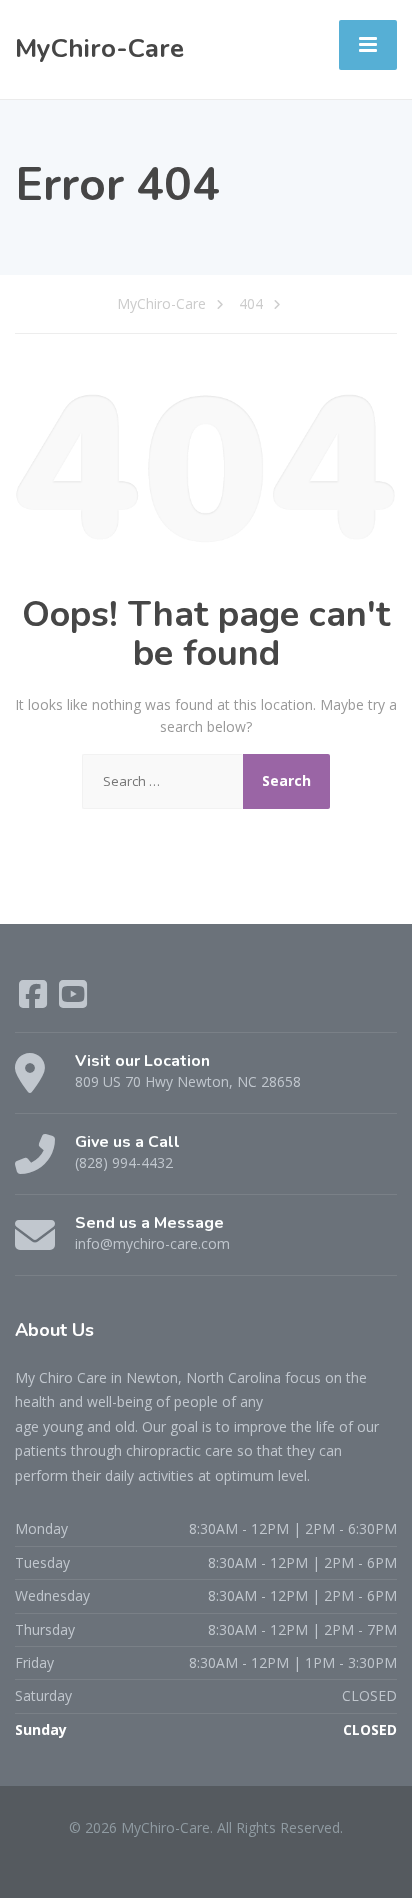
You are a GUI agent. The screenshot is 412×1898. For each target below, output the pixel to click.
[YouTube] (73, 1000)
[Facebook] (35, 1000)
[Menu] (368, 45)
